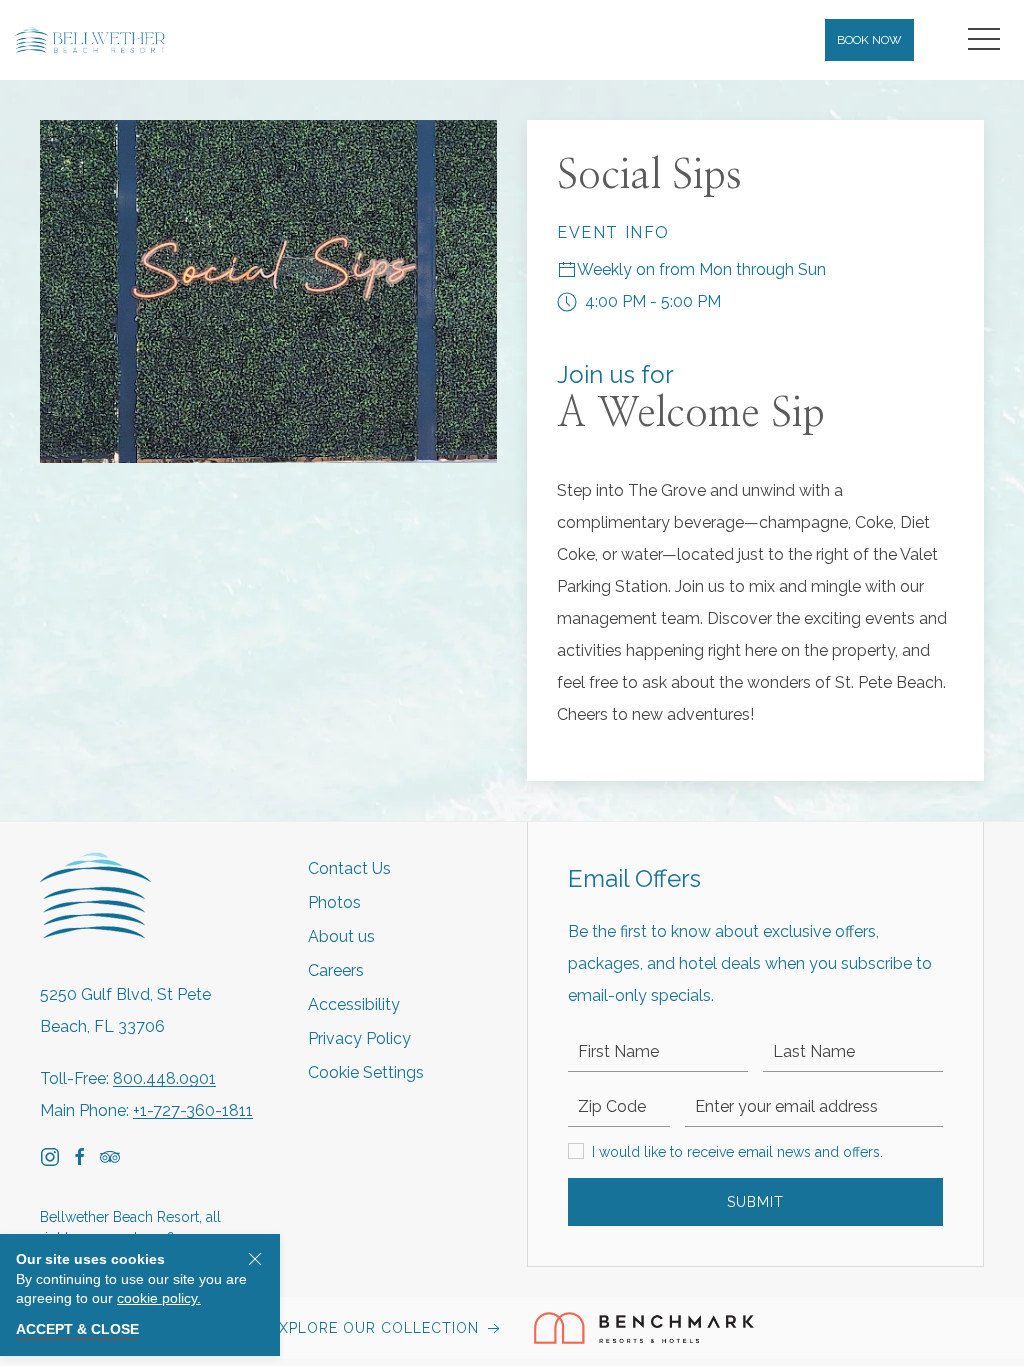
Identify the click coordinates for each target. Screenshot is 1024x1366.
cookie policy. (159, 1298)
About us (341, 936)
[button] (984, 40)
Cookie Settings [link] (366, 1072)
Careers (336, 970)
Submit (755, 1202)
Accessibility (354, 1004)
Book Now (869, 40)
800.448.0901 (164, 1078)
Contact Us (349, 868)
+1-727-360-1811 (193, 1110)
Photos (334, 902)
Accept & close (77, 1329)
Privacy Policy (359, 1038)
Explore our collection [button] (377, 1328)
